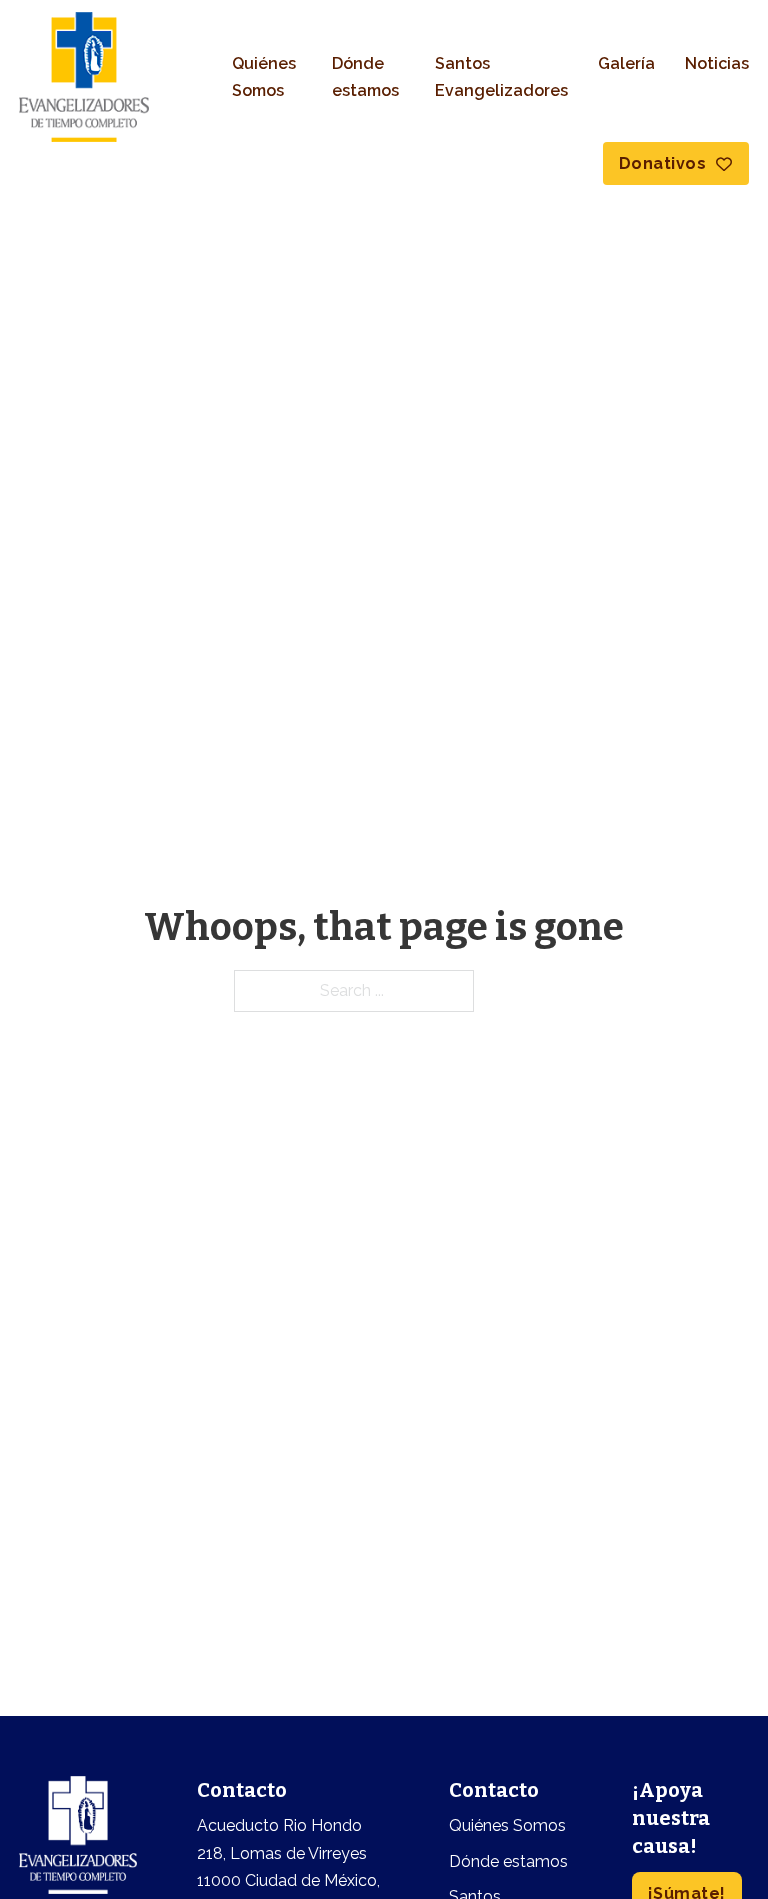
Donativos (663, 163)
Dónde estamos (365, 77)
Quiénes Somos (264, 77)
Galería (626, 63)
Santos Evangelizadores (501, 77)
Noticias (717, 63)
